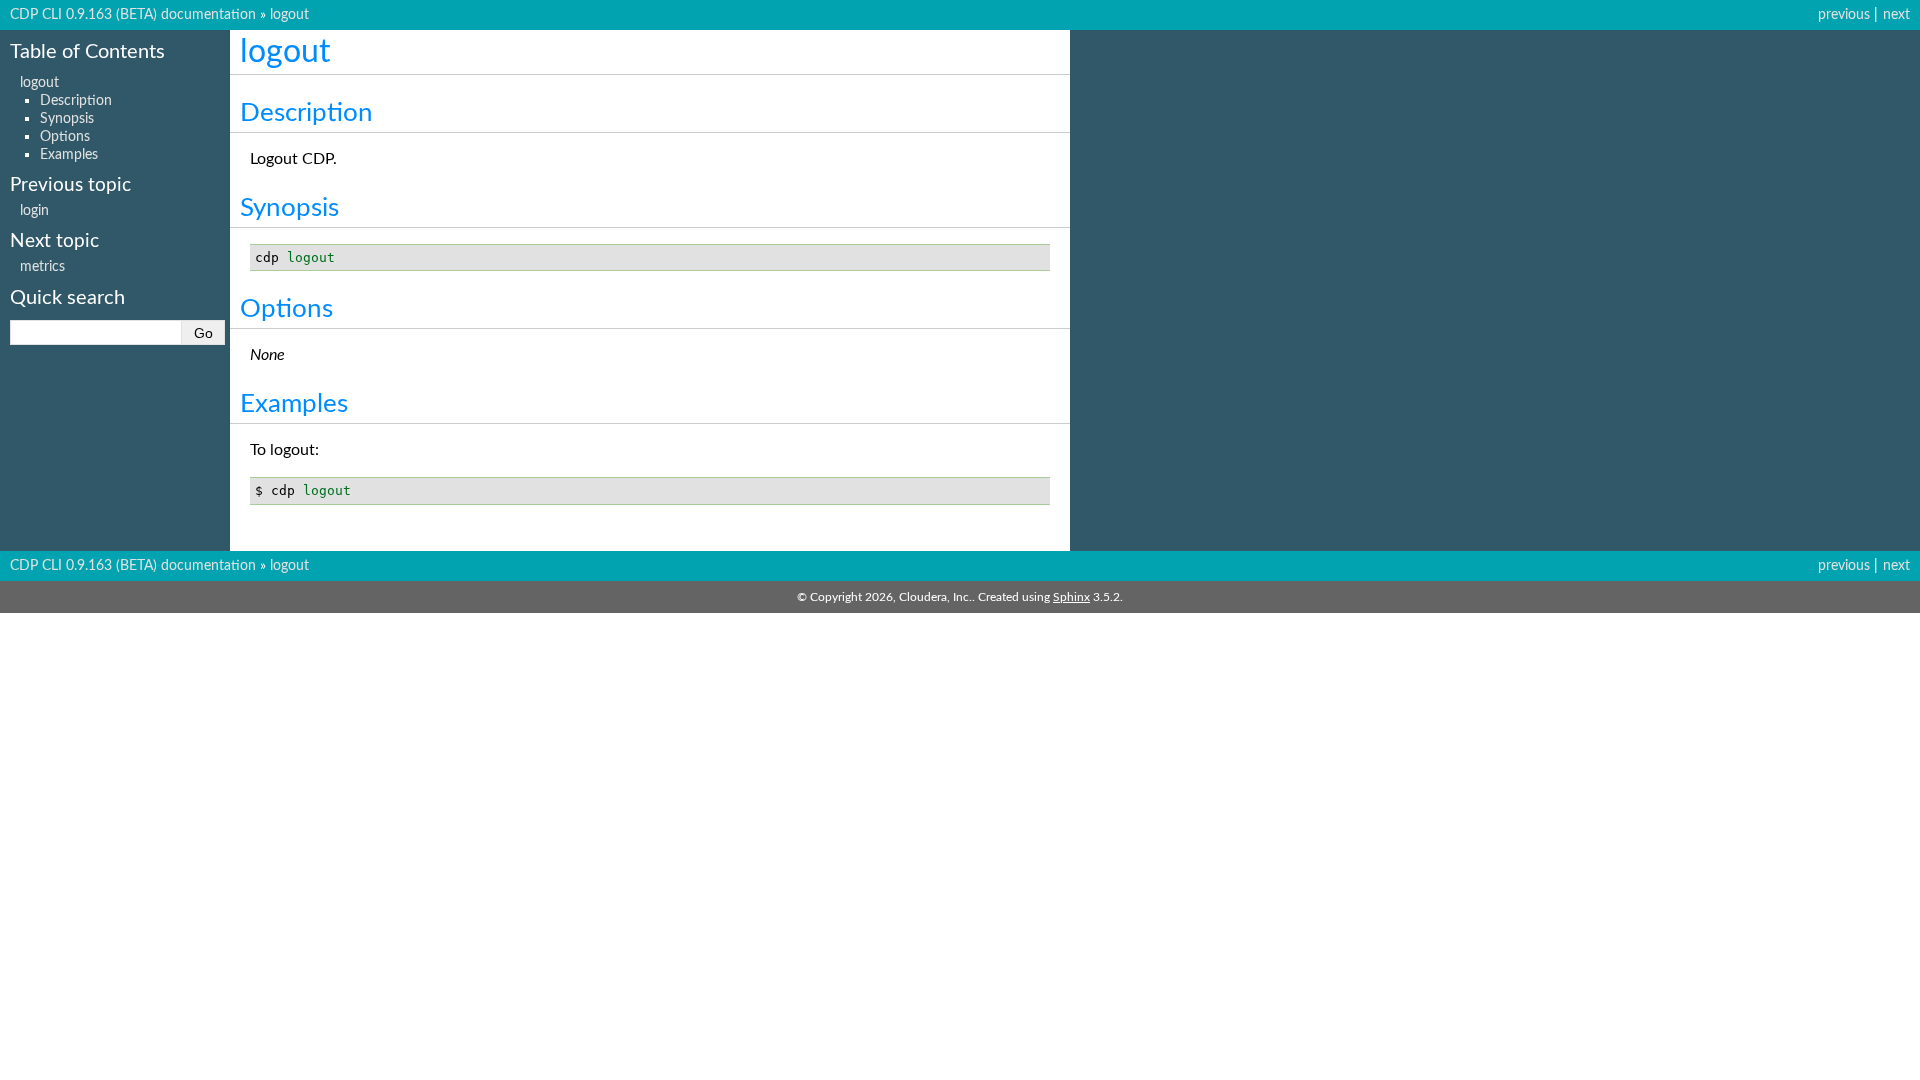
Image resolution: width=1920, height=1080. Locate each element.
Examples (69, 154)
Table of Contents (87, 52)
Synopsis (67, 118)
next (1896, 14)
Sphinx (1071, 597)
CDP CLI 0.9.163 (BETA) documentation (133, 14)
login (34, 210)
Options (65, 136)
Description (76, 100)
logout (289, 14)
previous (1844, 14)
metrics (42, 266)
